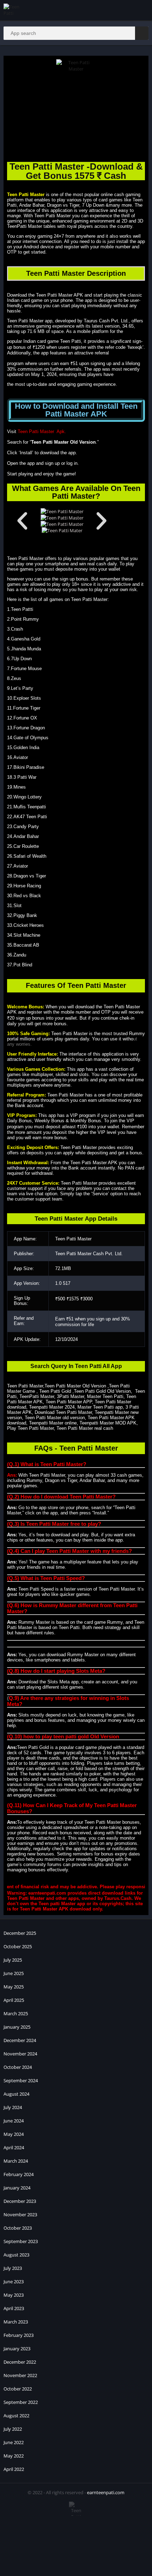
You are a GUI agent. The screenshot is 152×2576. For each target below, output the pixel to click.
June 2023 (14, 2282)
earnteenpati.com (106, 2492)
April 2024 (14, 2147)
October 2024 (18, 2067)
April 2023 (14, 2308)
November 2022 (20, 2375)
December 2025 (20, 1933)
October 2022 (18, 2389)
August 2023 (16, 2255)
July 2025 (13, 1960)
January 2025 (17, 2027)
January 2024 (17, 2188)
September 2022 (21, 2402)
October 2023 (18, 2228)
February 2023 (19, 2335)
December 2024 (20, 2040)
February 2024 (19, 2174)
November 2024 (20, 2054)
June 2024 (14, 2121)
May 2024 (14, 2134)
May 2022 (14, 2456)
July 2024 (13, 2107)
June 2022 (14, 2442)
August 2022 (16, 2416)
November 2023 (20, 2214)
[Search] (142, 33)
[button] (22, 521)
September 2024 (21, 2080)
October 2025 (18, 1946)
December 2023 (20, 2201)
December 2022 (20, 2362)
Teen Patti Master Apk (41, 432)
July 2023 (13, 2268)
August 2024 (16, 2094)
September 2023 (21, 2241)
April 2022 (14, 2469)
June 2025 (14, 1973)
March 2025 (16, 2013)
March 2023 (16, 2322)
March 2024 (16, 2161)
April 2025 (14, 2000)
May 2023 (14, 2295)
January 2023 (17, 2349)
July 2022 (13, 2429)
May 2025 (14, 1987)
